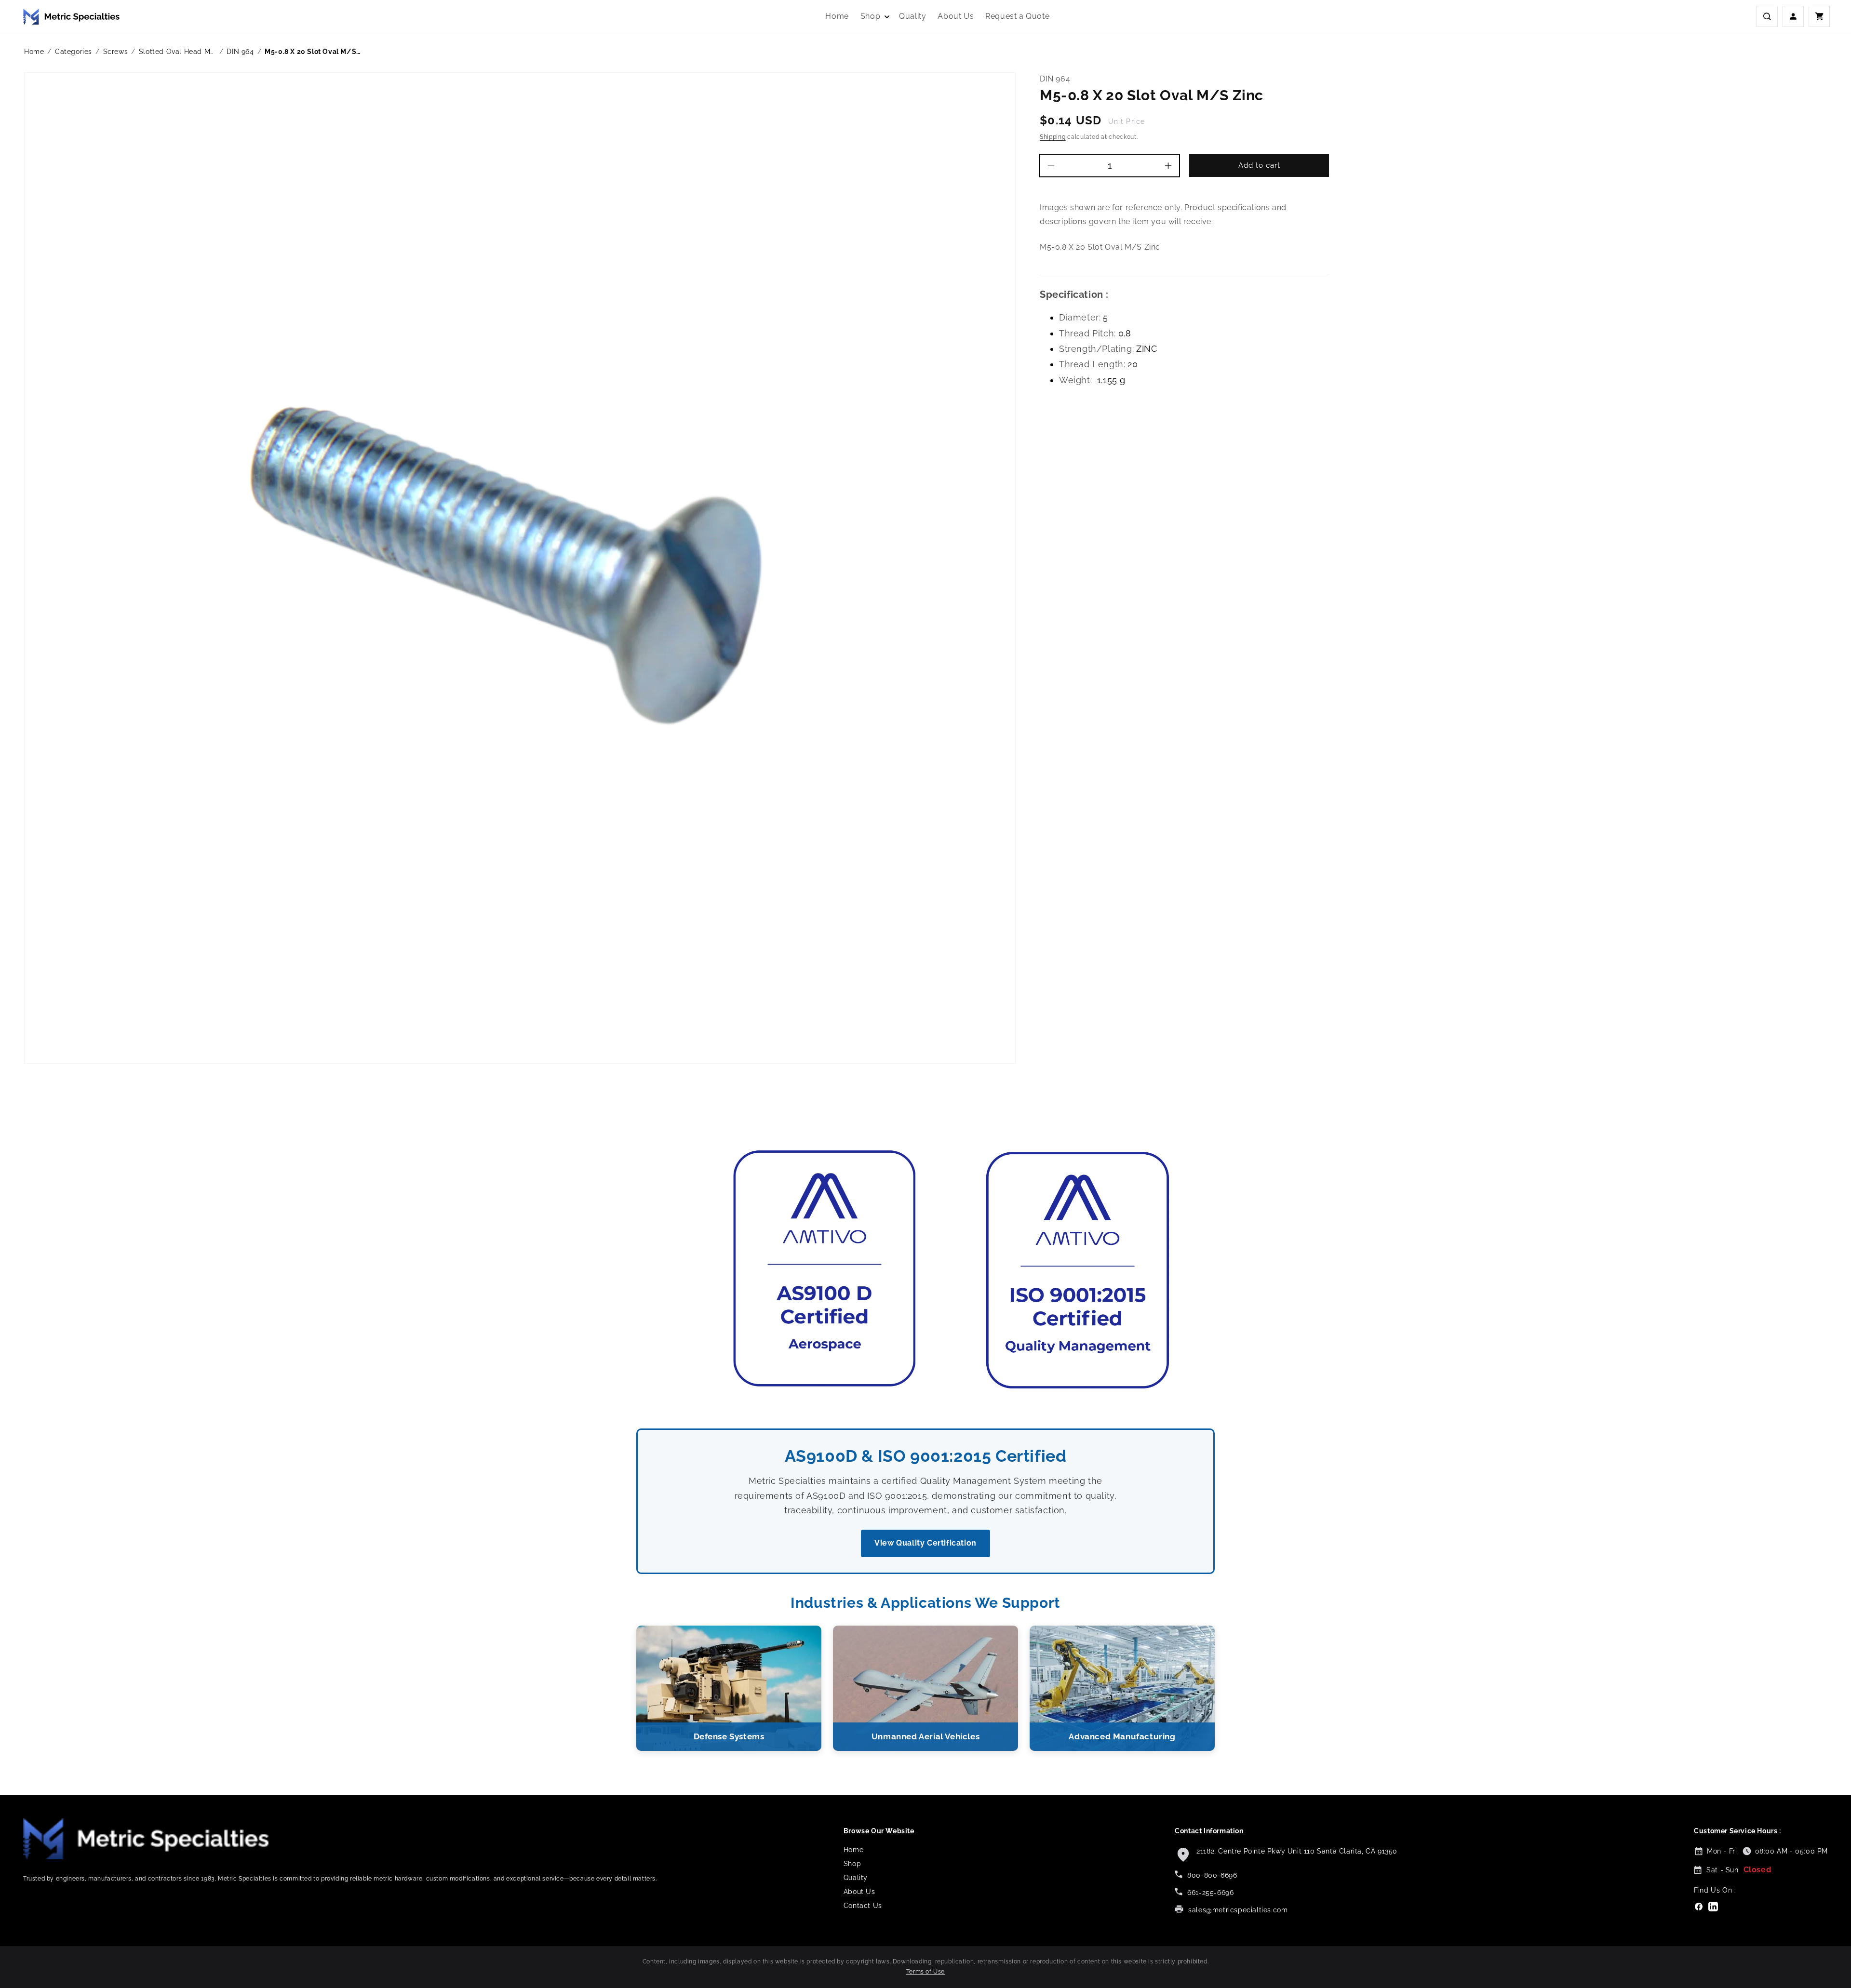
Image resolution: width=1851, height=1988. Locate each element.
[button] (874, 17)
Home (34, 52)
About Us (859, 1892)
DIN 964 (240, 52)
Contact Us (863, 1906)
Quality (856, 1878)
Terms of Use (925, 1972)
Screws (116, 52)
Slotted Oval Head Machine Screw (177, 52)
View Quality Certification (925, 1543)
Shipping (1053, 137)
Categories (74, 52)
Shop (852, 1864)
